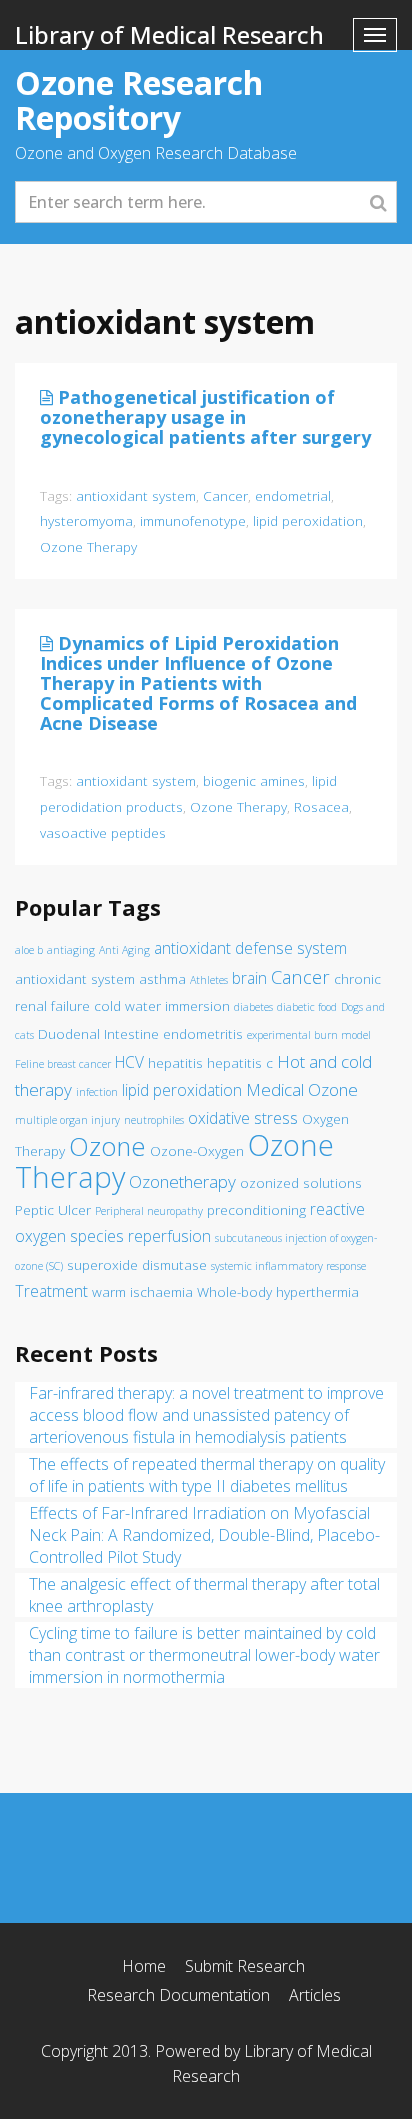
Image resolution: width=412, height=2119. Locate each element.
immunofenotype (193, 520)
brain (249, 978)
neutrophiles (154, 1120)
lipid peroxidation (308, 520)
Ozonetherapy (182, 1181)
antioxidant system (136, 495)
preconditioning (256, 1210)
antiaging (71, 950)
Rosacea (321, 806)
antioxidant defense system (250, 948)
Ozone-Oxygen (197, 1151)
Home (144, 1966)
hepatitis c (240, 1063)
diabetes (253, 1007)
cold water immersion (162, 1006)
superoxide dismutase (137, 1265)
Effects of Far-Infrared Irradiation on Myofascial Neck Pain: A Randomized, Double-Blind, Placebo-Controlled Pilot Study (204, 1535)
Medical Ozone (302, 1089)
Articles (315, 1995)
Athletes (209, 980)
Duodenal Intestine (98, 1034)
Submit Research (245, 1966)
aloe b (29, 950)
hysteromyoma (86, 520)
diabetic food (307, 1007)
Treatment (51, 1291)
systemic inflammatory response (288, 1266)
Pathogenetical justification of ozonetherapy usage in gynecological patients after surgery (205, 417)
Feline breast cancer (63, 1064)
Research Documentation (178, 1995)
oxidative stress (243, 1118)
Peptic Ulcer (53, 1210)
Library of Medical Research (169, 34)
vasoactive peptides (103, 832)
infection (97, 1092)
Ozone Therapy (88, 546)
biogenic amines (254, 780)
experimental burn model (309, 1035)
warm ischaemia (142, 1292)
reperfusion (169, 1236)
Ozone (107, 1146)
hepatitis (175, 1063)
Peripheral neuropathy (149, 1211)
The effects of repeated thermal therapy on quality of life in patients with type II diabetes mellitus (207, 1475)
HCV (129, 1062)
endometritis (203, 1034)
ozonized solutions (301, 1183)
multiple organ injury (67, 1120)
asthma (162, 979)
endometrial (293, 495)
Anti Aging (124, 950)
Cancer (225, 495)
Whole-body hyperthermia (278, 1292)
